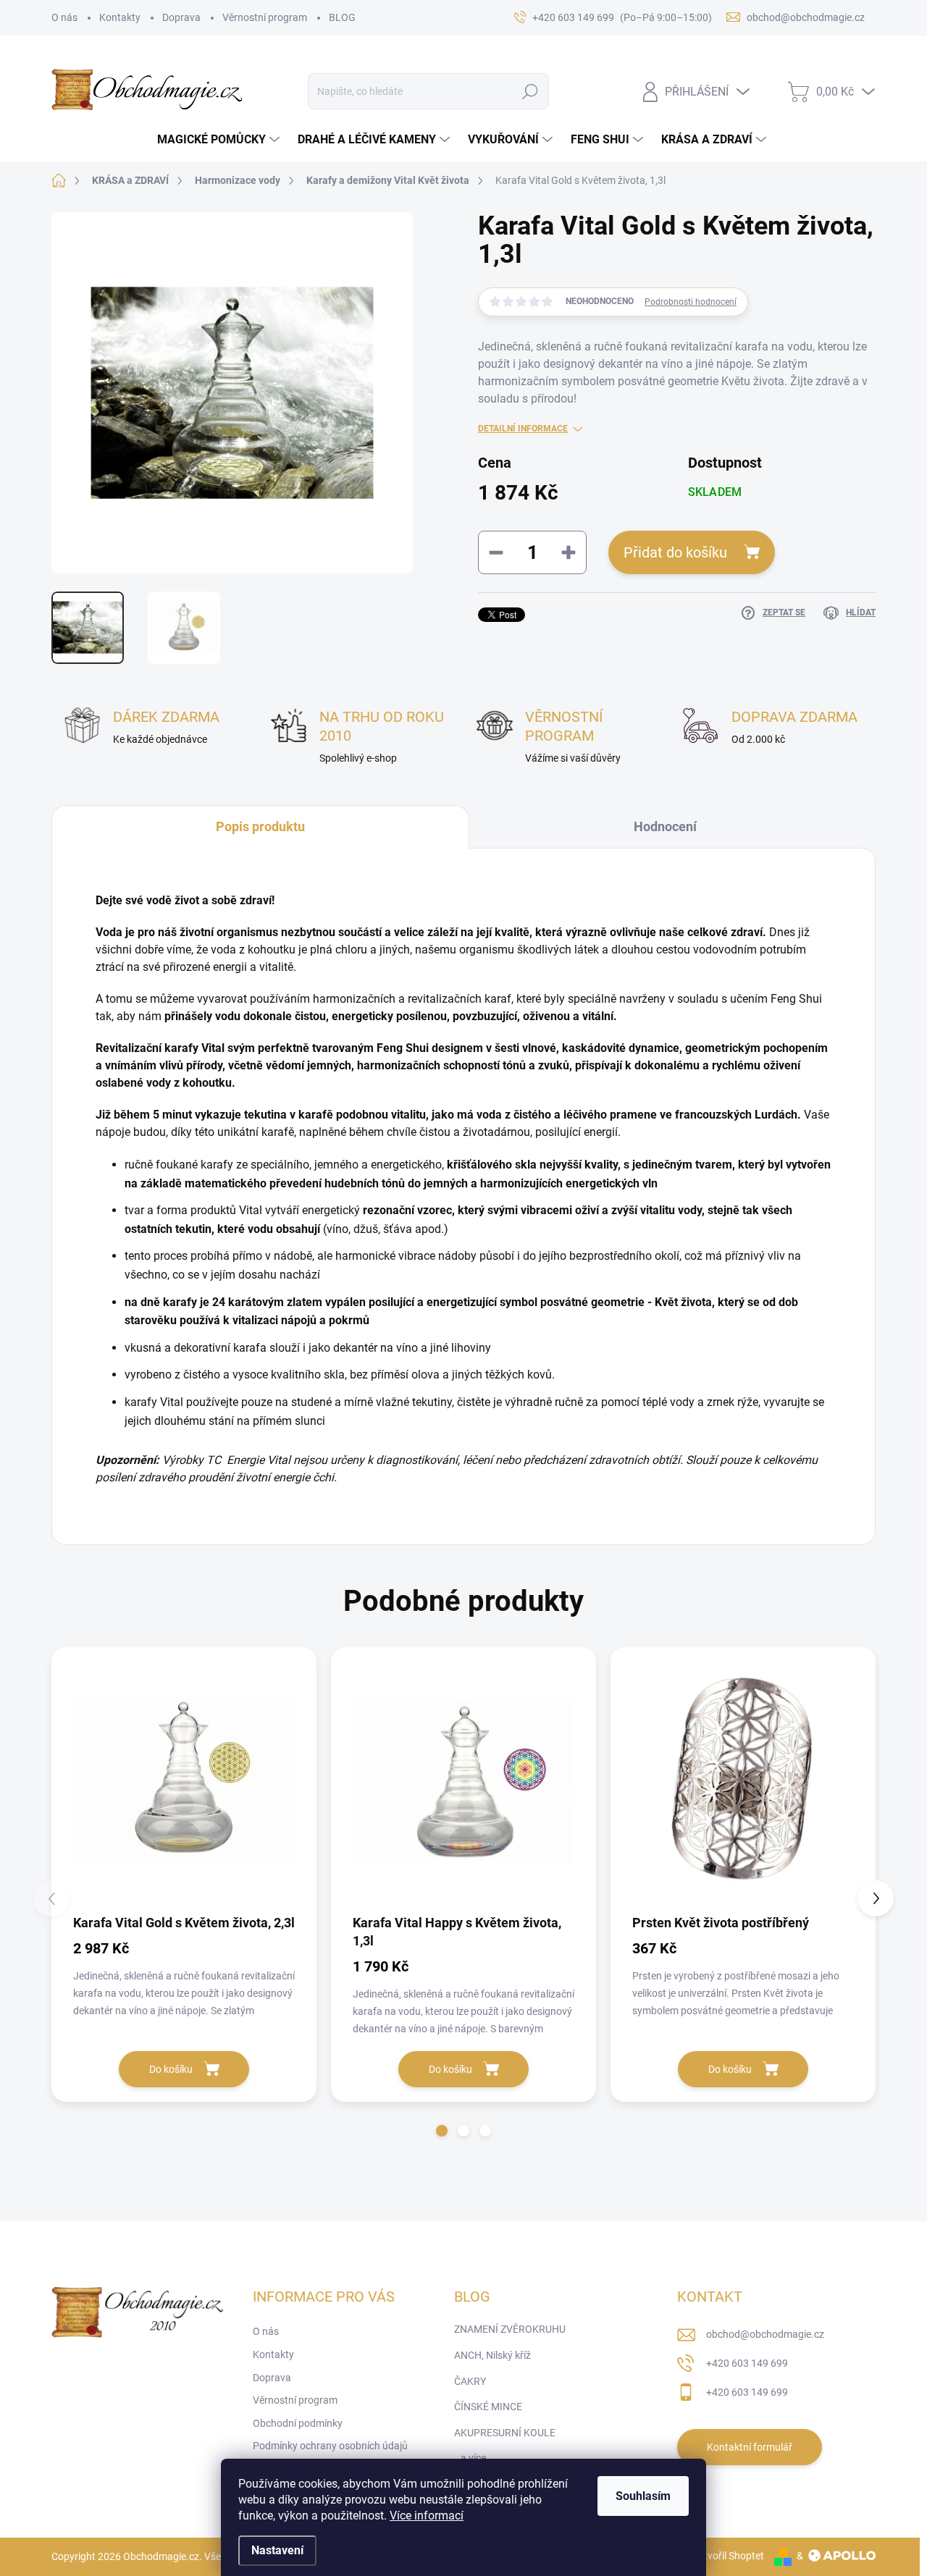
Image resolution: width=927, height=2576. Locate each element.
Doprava (181, 17)
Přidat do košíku (675, 552)
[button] (442, 2131)
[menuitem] (220, 140)
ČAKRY (470, 2381)
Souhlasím (643, 2496)
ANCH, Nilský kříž (492, 2355)
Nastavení (277, 2550)
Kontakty (120, 17)
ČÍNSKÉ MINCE (488, 2407)
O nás (64, 17)
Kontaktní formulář (750, 2447)
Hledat (530, 91)
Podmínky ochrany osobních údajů (330, 2446)
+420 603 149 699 (747, 2363)
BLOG (342, 17)
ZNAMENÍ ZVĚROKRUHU (510, 2329)
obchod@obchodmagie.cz (765, 2334)
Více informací (427, 2516)
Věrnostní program (265, 17)
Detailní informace (523, 429)
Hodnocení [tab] (665, 826)
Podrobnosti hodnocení (691, 302)
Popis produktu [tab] (260, 826)
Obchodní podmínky (298, 2423)
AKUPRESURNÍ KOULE (505, 2433)
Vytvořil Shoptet (728, 2556)
